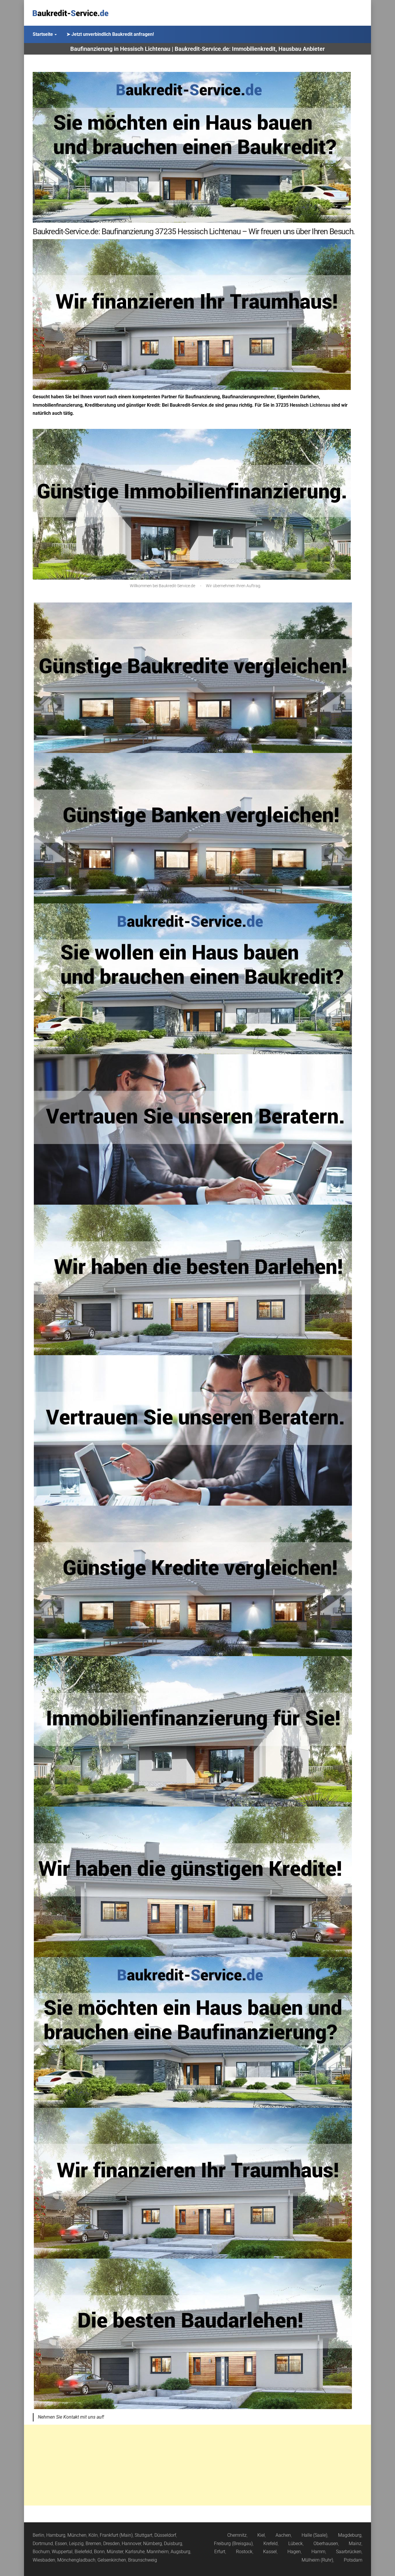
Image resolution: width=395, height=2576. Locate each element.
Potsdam (353, 2560)
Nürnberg (153, 2544)
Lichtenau (320, 405)
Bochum (41, 2552)
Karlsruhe (135, 2552)
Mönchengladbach (76, 2560)
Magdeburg (350, 2535)
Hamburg (56, 2535)
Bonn (99, 2552)
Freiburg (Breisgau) (233, 2544)
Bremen (93, 2544)
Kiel (261, 2535)
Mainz (355, 2544)
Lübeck (296, 2544)
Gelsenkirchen (112, 2560)
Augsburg (180, 2552)
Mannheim (158, 2552)
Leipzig (76, 2544)
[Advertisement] (197, 2465)
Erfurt (220, 2552)
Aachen (283, 2535)
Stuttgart (144, 2535)
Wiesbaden (44, 2560)
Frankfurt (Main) (116, 2535)
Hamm (318, 2552)
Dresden (111, 2544)
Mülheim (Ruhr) (317, 2560)
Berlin (38, 2535)
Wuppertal (62, 2552)
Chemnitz (237, 2535)
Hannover (131, 2544)
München (77, 2535)
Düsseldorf (165, 2535)
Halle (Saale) (314, 2535)
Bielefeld (83, 2552)
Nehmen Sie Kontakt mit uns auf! (71, 2417)
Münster (115, 2552)
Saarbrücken (349, 2552)
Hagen (294, 2552)
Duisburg (173, 2544)
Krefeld (271, 2544)
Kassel (270, 2552)
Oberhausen (326, 2544)
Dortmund (43, 2544)
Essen (61, 2544)
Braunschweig (143, 2560)
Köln (93, 2535)
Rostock (244, 2552)
